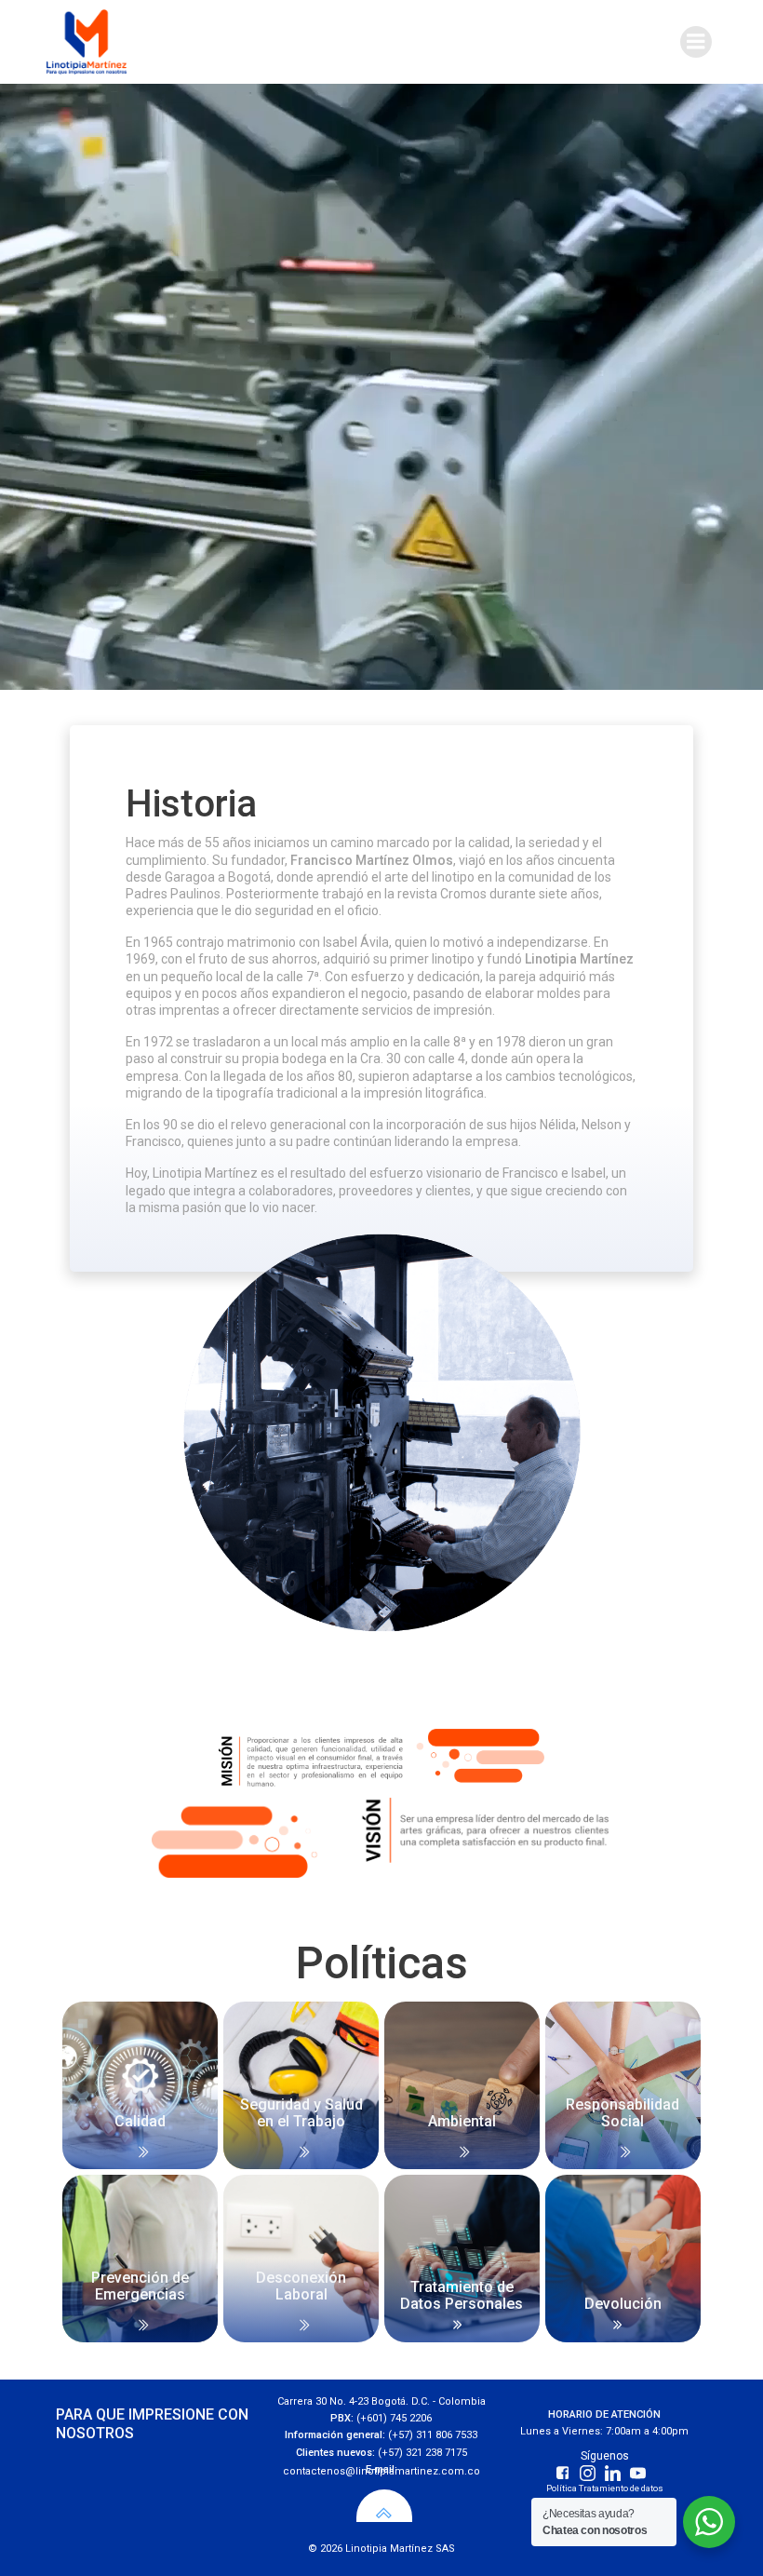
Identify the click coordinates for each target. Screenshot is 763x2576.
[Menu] (696, 42)
